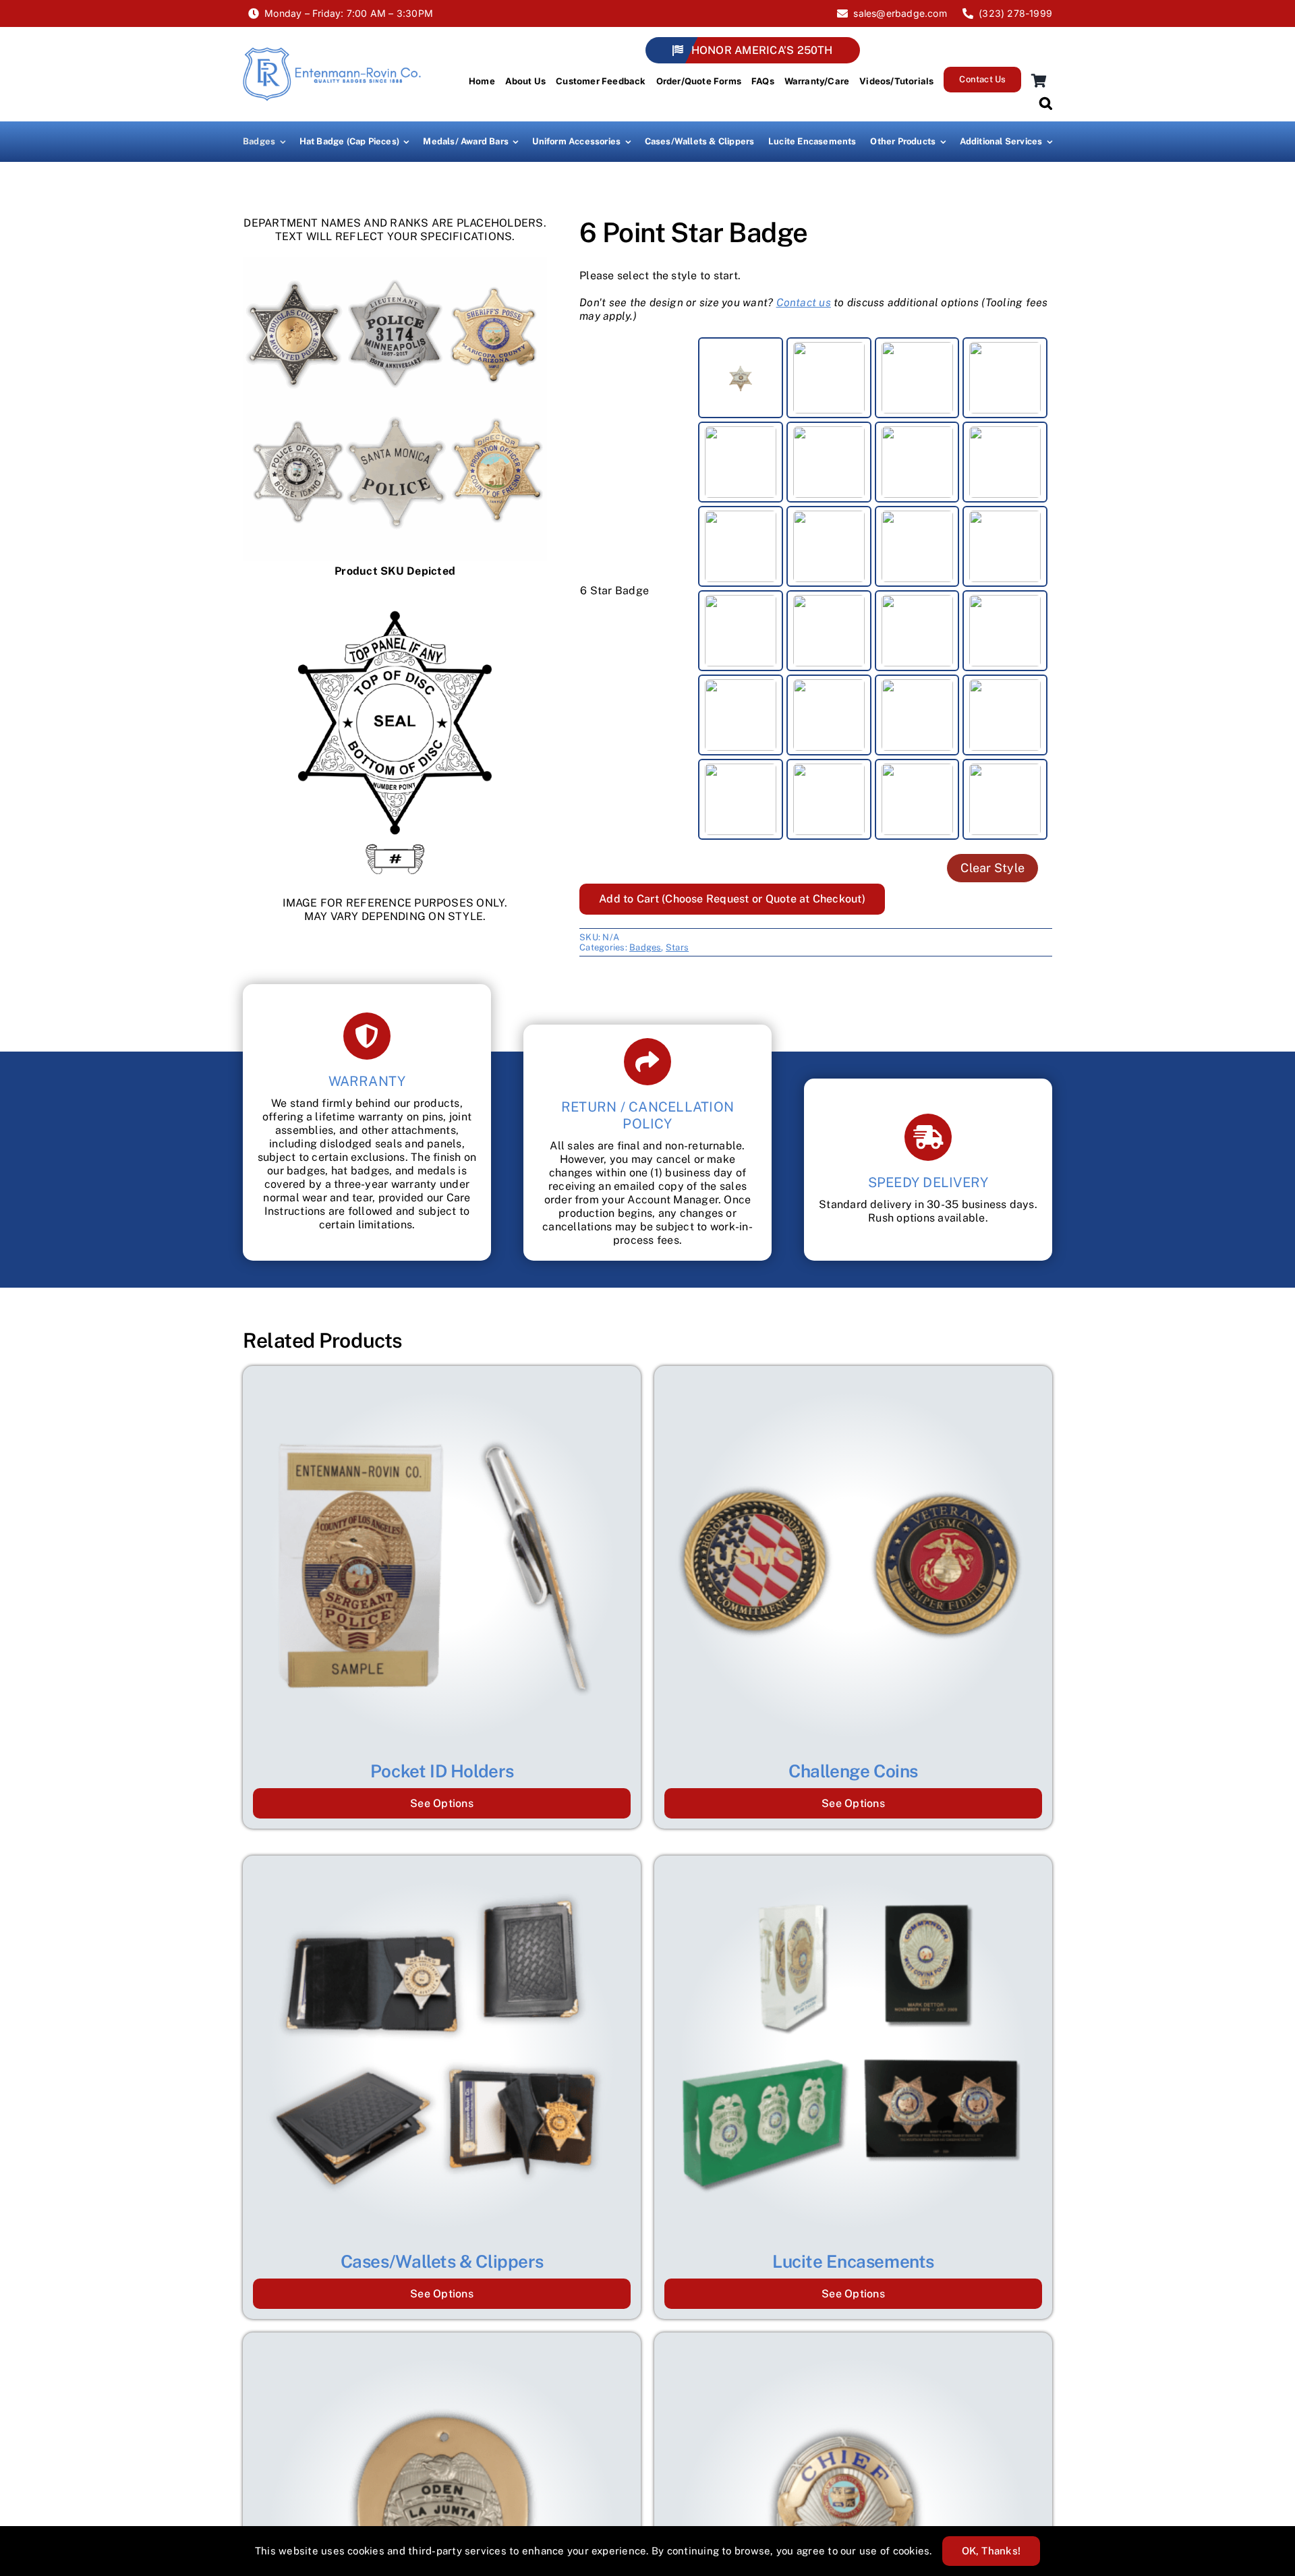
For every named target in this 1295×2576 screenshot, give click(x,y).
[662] (829, 462)
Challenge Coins (853, 1771)
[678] (829, 631)
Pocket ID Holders (442, 1771)
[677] (741, 631)
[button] (1046, 102)
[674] (1005, 546)
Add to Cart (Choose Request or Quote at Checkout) (732, 899)
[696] (917, 799)
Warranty (367, 1081)
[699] (1005, 799)
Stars (677, 947)
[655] (917, 378)
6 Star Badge (614, 591)
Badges (645, 947)
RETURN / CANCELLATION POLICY (647, 1115)
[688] (1005, 631)
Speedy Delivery (928, 1182)
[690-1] (1005, 715)
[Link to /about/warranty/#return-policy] (647, 1062)
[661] (741, 462)
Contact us (804, 303)
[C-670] (917, 462)
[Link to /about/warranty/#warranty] (367, 1036)
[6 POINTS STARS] (395, 409)
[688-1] (741, 715)
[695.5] (829, 799)
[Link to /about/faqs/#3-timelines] (928, 1137)
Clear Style (992, 868)
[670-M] (741, 546)
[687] (917, 631)
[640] (741, 378)
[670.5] (829, 546)
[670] (1005, 462)
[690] (917, 715)
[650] (829, 378)
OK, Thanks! (991, 2551)
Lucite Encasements (853, 2261)
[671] (917, 546)
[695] (741, 799)
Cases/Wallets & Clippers (442, 2261)
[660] (1005, 378)
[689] (829, 715)
